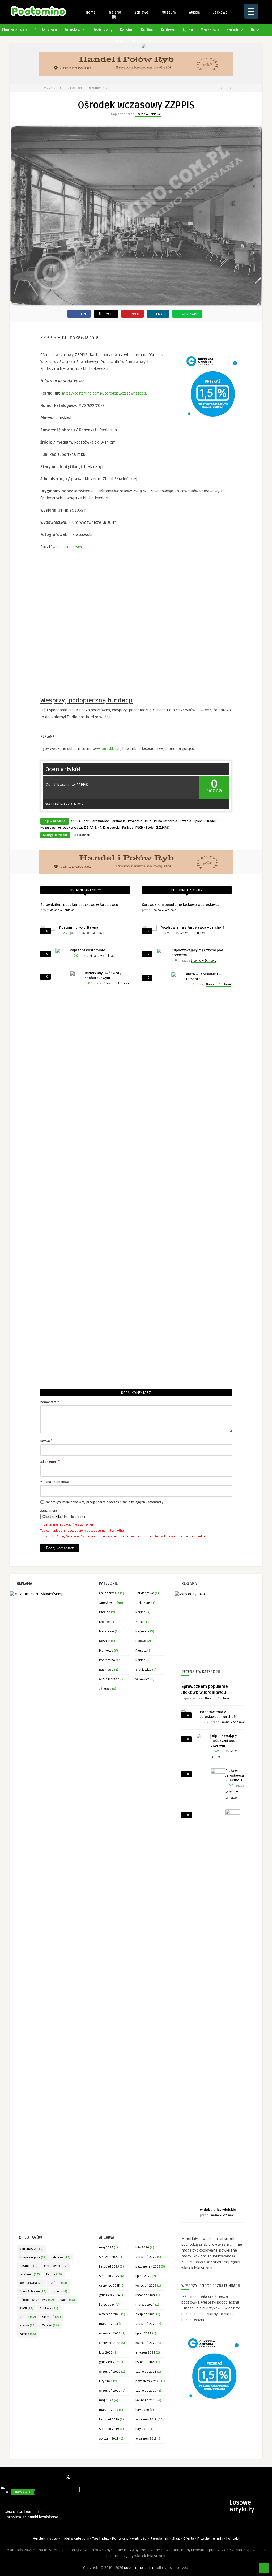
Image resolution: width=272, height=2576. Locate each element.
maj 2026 (106, 2247)
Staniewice (143, 1670)
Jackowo (220, 12)
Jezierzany (103, 30)
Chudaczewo (46, 30)
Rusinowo (106, 1670)
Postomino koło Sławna (79, 928)
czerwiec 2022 (110, 2343)
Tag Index (101, 2538)
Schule (28, 2317)
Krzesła (186, 821)
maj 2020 (106, 2400)
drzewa (62, 2258)
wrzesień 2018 (146, 2439)
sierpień (52, 2317)
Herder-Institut (46, 2538)
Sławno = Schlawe (148, 114)
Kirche (54, 2275)
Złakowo (105, 1689)
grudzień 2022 (146, 2324)
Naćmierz (235, 30)
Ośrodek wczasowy (37, 2300)
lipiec (198, 821)
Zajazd (50, 2326)
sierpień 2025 (109, 2276)
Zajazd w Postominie (88, 950)
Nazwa (46, 1441)
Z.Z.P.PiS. (163, 828)
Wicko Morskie (109, 1679)
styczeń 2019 (109, 2439)
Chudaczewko (109, 1593)
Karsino (127, 30)
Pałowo (118, 41)
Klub (148, 821)
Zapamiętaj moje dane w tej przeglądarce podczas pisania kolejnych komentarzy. (105, 1502)
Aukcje (194, 12)
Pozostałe (141, 41)
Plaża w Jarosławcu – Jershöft (235, 1776)
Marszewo (210, 30)
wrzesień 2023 (110, 2314)
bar (86, 821)
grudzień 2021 (109, 2362)
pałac (68, 2300)
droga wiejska (33, 2258)
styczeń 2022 (145, 2353)
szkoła (27, 2326)
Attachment (49, 1511)
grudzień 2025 (146, 2257)
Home (90, 12)
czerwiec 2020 (146, 2391)
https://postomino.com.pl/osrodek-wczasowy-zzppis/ (105, 393)
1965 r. (76, 821)
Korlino (147, 30)
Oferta (189, 2538)
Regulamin (160, 2538)
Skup (176, 2538)
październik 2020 (148, 2381)
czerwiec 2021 (146, 2372)
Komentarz (50, 1402)
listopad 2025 (109, 2267)
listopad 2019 (109, 2419)
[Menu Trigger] (251, 11)
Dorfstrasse (31, 2249)
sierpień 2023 (145, 2314)
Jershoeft (118, 821)
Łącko (188, 30)
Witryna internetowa (55, 1482)
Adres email (50, 1461)
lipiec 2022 (143, 2333)
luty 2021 (106, 2381)
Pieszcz (141, 1651)
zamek (28, 2334)
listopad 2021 (145, 2362)
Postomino (107, 1660)
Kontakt (233, 2538)
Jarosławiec (75, 30)
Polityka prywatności (130, 2538)
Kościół (58, 2283)
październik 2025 (148, 2267)
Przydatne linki (210, 2538)
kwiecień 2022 (146, 2343)
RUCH (139, 828)
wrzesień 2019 (146, 2419)
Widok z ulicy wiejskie (218, 2210)
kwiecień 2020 (146, 2400)
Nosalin (257, 30)
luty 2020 (142, 2410)
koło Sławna (31, 2283)
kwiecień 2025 (146, 2286)
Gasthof (28, 2266)
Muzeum (168, 12)
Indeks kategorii (75, 2538)
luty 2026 (142, 2247)
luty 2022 (106, 2353)
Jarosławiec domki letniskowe (32, 2517)
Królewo (168, 30)
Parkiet (127, 828)
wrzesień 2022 (110, 2333)
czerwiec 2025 (109, 2286)
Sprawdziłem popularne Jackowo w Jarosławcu (79, 905)
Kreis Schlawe (33, 2292)
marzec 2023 (109, 2324)
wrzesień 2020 (110, 2391)
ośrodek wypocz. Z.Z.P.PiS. (78, 828)
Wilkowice (143, 1679)
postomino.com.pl (140, 2568)
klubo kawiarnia (166, 821)
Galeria (115, 12)
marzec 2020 (109, 2410)
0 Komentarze (99, 88)
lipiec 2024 (107, 2305)
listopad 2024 (145, 2295)
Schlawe (141, 12)
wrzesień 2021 (110, 2372)
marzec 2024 (145, 2305)
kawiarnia (135, 821)
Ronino (141, 1660)
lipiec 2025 (143, 2276)
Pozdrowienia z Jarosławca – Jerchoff (192, 928)
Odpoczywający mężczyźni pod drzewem (224, 1741)
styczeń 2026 (109, 2257)
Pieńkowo (106, 1651)
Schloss (49, 2309)
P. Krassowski (110, 828)
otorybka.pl (110, 749)
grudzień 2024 (109, 2295)
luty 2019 (142, 2429)
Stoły (150, 828)
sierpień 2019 (109, 2429)
